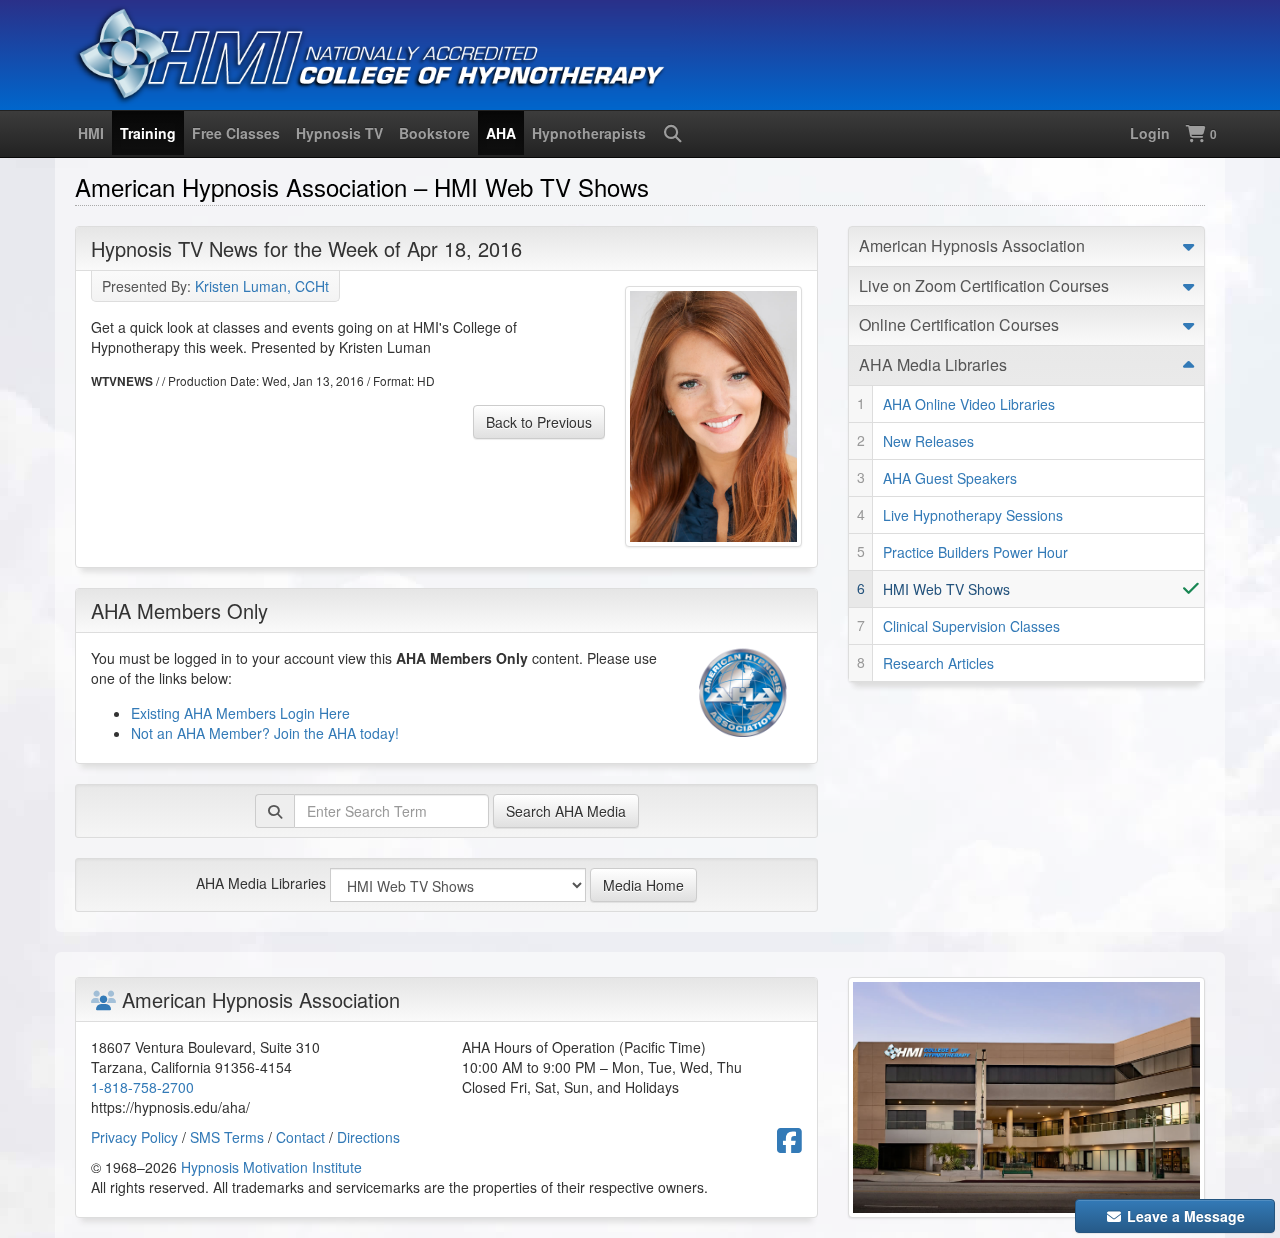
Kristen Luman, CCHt (262, 286)
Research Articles (938, 663)
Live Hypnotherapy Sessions (973, 515)
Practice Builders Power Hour (975, 552)
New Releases (928, 441)
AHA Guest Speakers (950, 478)
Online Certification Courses (959, 324)
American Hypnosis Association (972, 245)
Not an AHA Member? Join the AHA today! (265, 733)
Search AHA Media (566, 811)
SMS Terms (227, 1137)
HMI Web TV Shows (946, 589)
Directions (368, 1137)
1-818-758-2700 (142, 1087)
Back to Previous (539, 422)
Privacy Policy (134, 1137)
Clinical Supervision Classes (971, 626)
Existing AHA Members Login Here (240, 713)
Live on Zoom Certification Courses (984, 285)
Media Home (643, 885)
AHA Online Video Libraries (969, 404)
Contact (300, 1137)
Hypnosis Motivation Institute (271, 1167)
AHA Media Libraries (261, 883)
